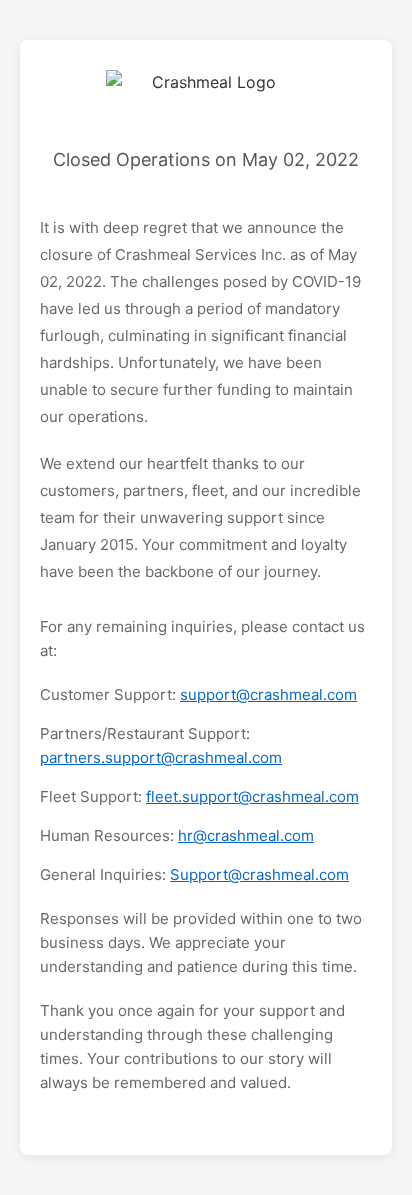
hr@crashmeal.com (246, 835)
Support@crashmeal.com (259, 874)
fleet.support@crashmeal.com (252, 796)
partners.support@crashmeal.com (161, 757)
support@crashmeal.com (268, 694)
